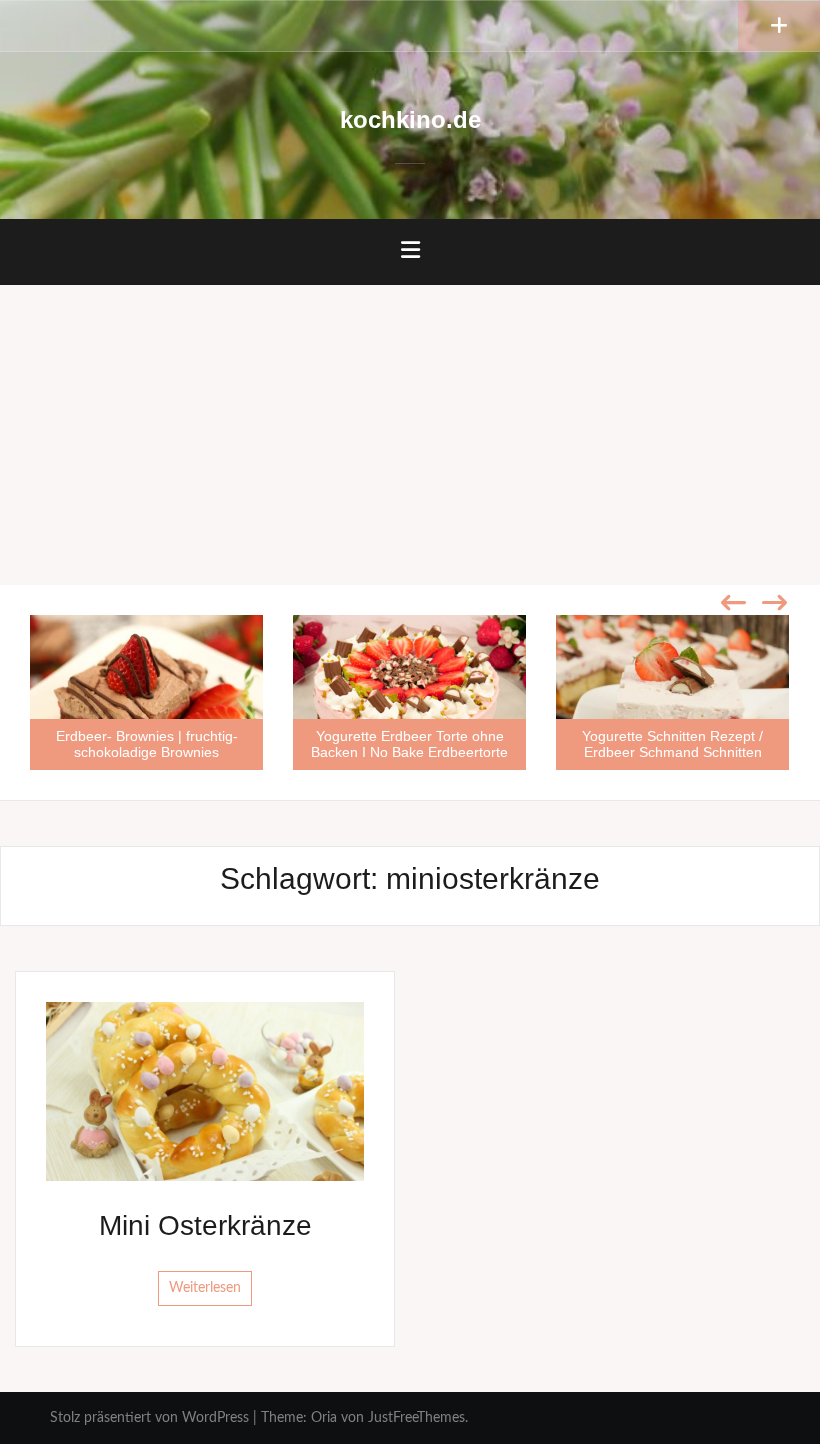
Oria (324, 1418)
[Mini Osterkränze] (205, 1091)
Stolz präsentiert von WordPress (149, 1418)
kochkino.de (410, 119)
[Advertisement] (410, 435)
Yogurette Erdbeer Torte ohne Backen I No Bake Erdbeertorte (409, 743)
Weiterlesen (205, 1288)
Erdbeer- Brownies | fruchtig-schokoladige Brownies (147, 743)
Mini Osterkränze (205, 1225)
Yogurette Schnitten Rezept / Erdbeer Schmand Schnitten (672, 743)
